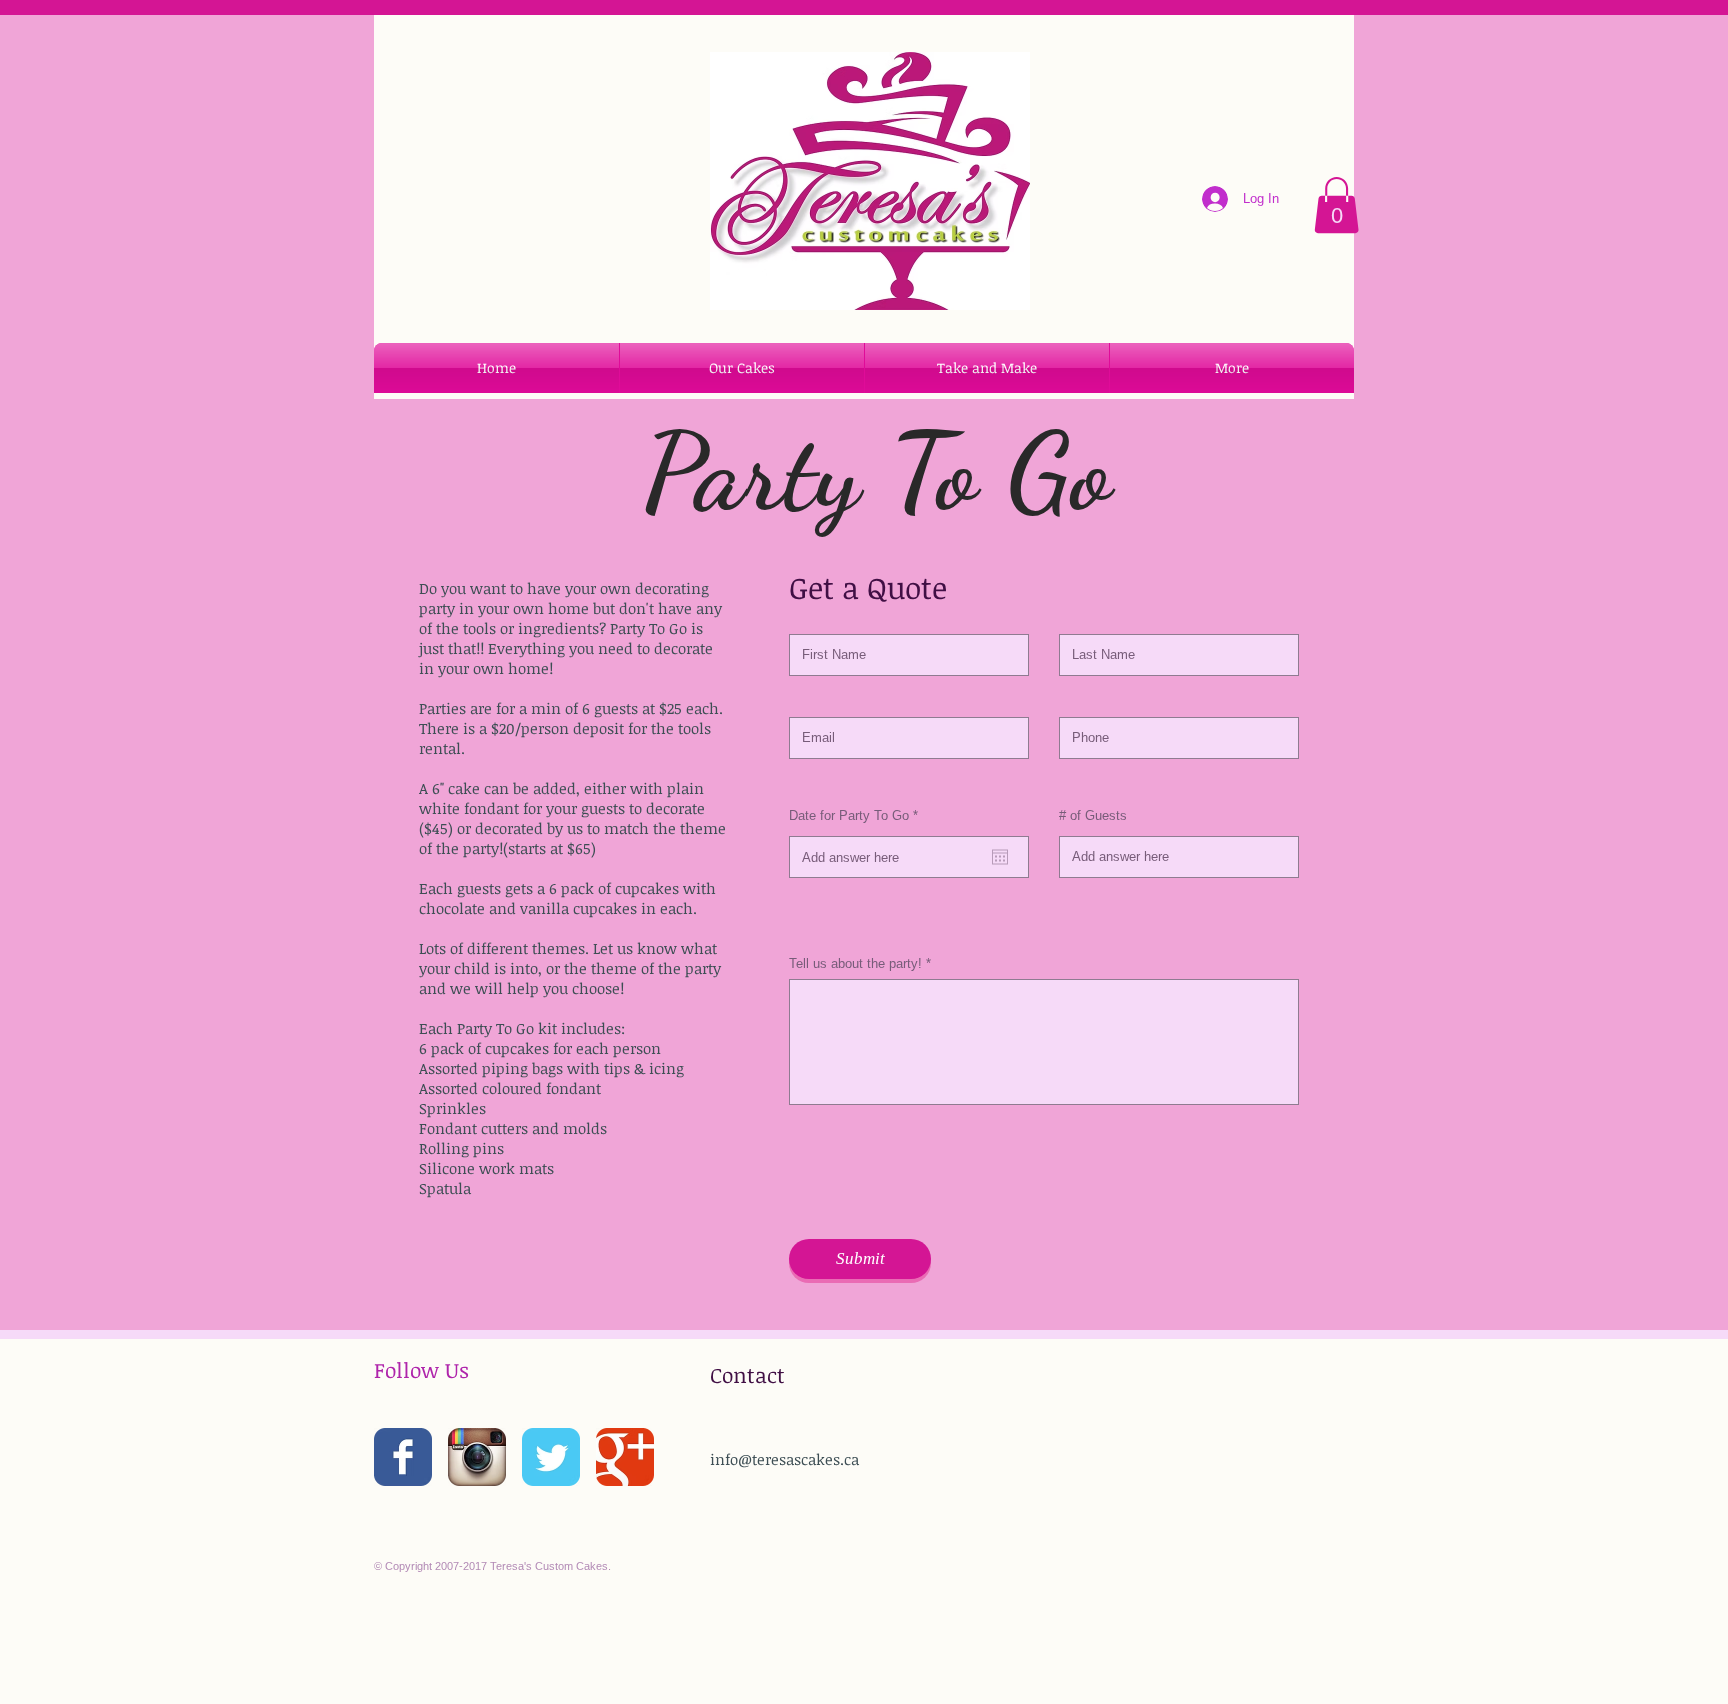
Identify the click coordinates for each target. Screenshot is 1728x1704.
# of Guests (1093, 815)
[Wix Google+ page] (625, 1457)
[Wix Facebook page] (403, 1457)
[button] (1336, 205)
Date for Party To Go (856, 815)
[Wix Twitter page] (551, 1457)
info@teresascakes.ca (784, 1459)
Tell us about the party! (855, 963)
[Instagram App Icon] (477, 1457)
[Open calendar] (1000, 857)
